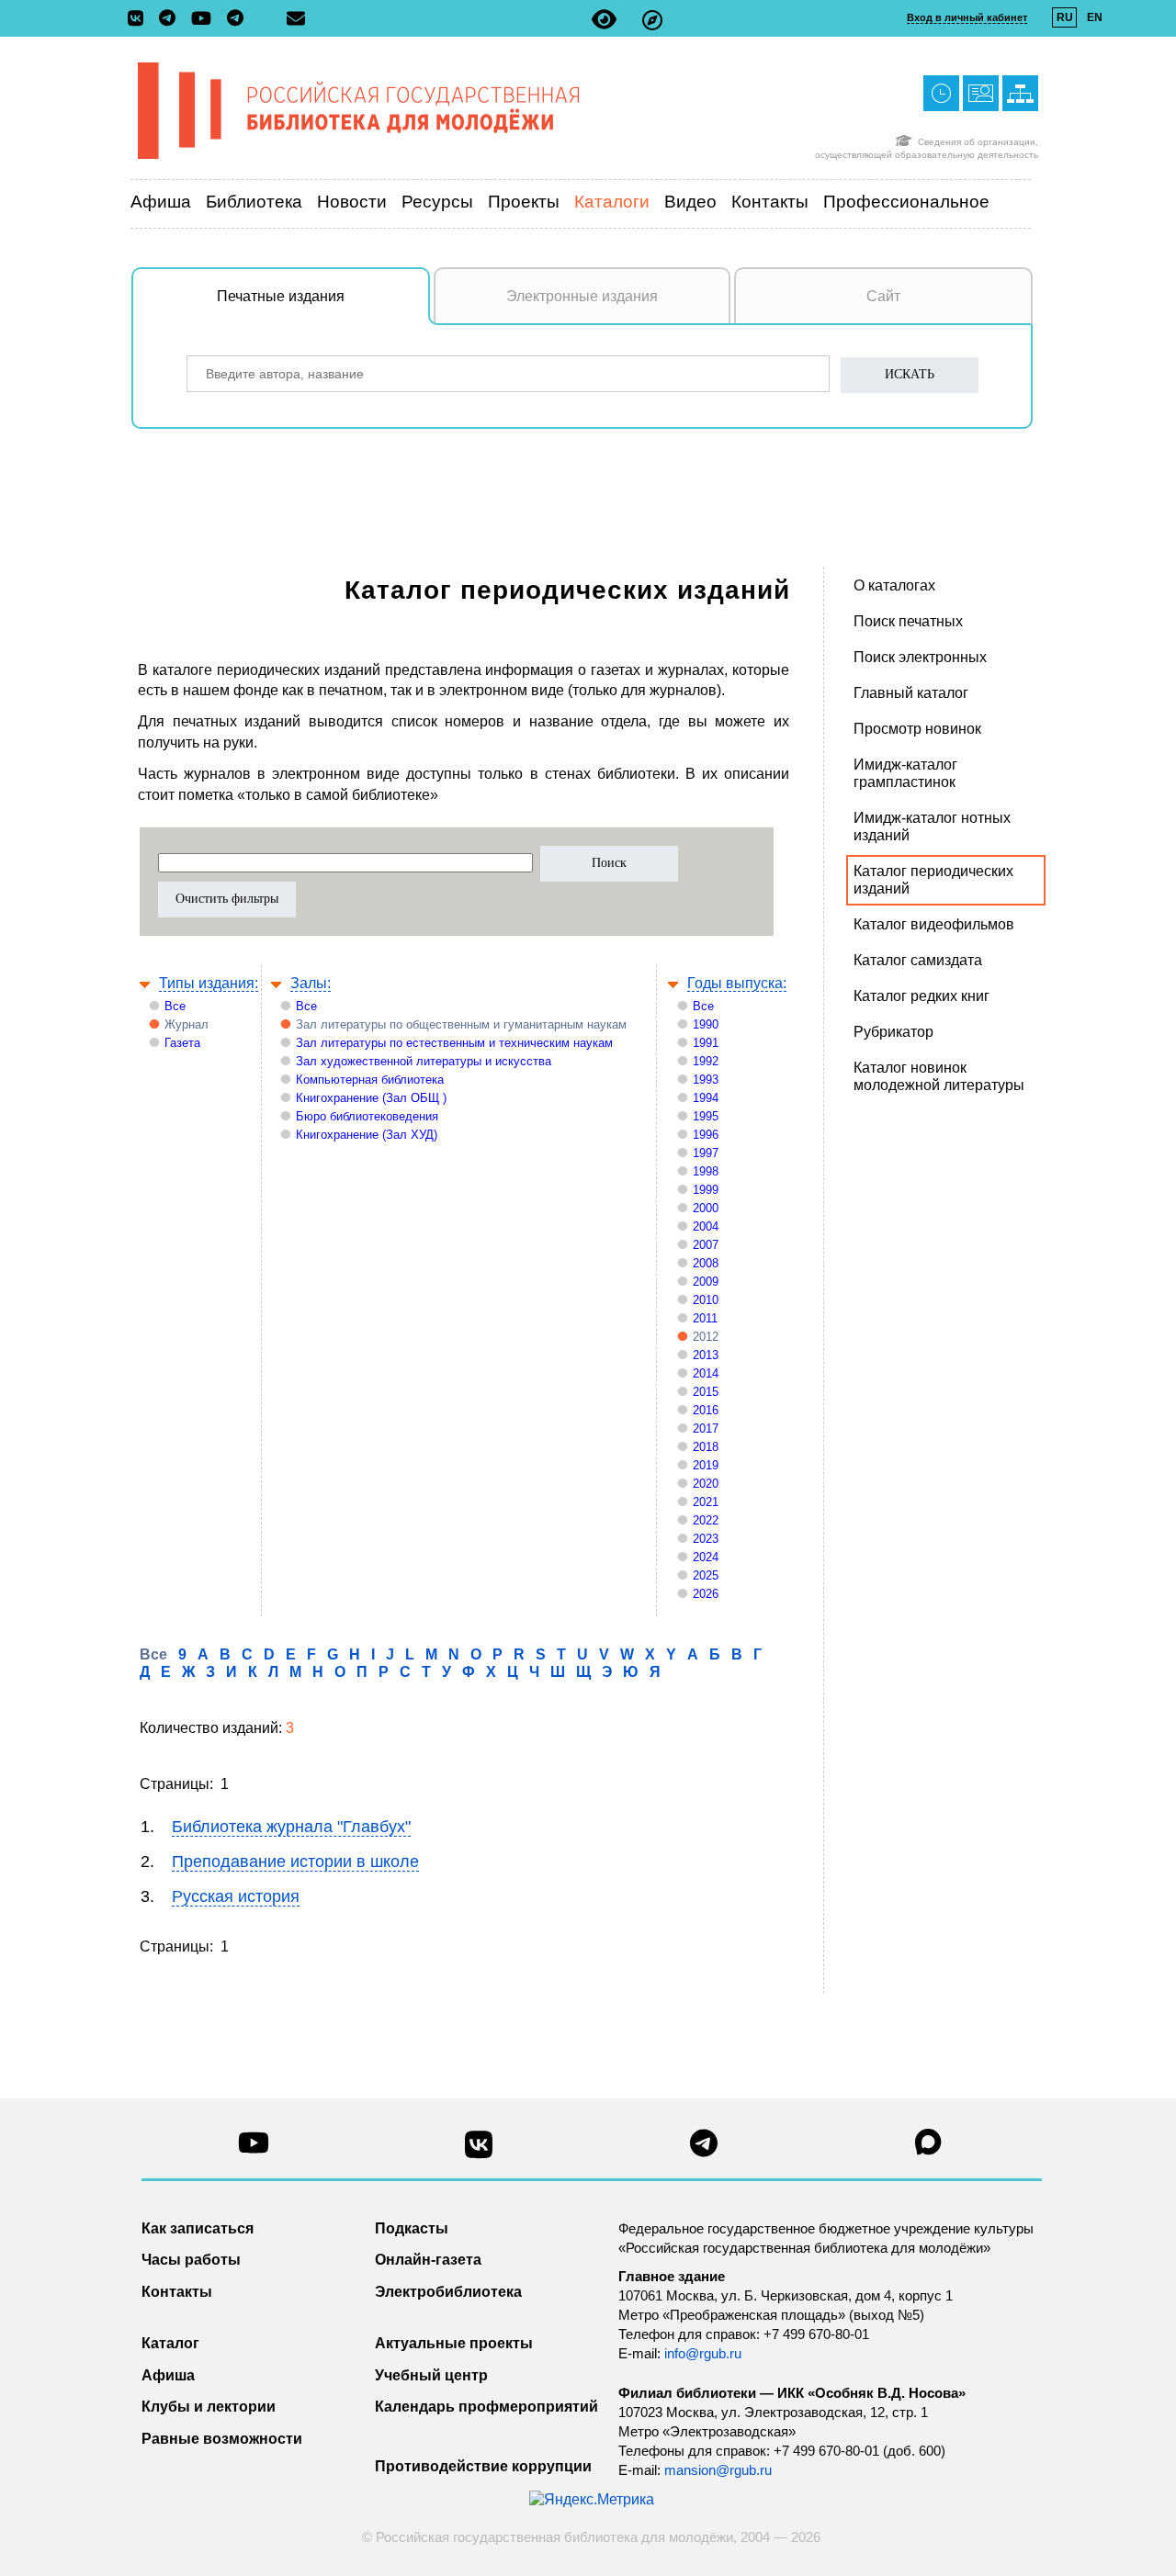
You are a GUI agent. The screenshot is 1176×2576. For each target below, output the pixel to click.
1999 (706, 1190)
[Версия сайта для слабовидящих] (604, 20)
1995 (706, 1116)
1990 (706, 1024)
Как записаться (198, 2228)
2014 (706, 1373)
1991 (706, 1043)
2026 (706, 1594)
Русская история (236, 1896)
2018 (706, 1447)
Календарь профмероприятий (486, 2407)
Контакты (770, 202)
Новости (352, 202)
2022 (706, 1520)
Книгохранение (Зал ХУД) (367, 1135)
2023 (706, 1539)
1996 (706, 1135)
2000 (706, 1208)
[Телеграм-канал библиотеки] (172, 19)
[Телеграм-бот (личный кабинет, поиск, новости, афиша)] (235, 19)
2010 (706, 1300)
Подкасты (412, 2228)
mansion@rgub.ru (718, 2470)
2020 (706, 1484)
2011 (705, 1318)
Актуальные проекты (454, 2343)
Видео (690, 202)
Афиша (161, 202)
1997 (706, 1153)
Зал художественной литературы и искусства (424, 1061)
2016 (706, 1410)
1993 (706, 1080)
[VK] (140, 19)
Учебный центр (431, 2375)
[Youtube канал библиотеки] (254, 2148)
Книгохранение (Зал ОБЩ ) (371, 1098)
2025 (706, 1575)
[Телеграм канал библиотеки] (704, 2149)
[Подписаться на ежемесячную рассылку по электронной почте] (296, 18)
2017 (706, 1429)
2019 (706, 1465)
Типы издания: (209, 983)
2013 (706, 1355)
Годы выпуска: (737, 983)
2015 (706, 1392)
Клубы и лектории (209, 2407)
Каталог (170, 2343)
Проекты (524, 202)
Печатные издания (281, 296)
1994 (706, 1098)
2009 (706, 1282)
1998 (706, 1171)
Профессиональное (906, 202)
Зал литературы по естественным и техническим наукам (454, 1043)
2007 (706, 1245)
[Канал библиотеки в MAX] (929, 2148)
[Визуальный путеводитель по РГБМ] (652, 20)
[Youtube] (206, 20)
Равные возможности (222, 2439)
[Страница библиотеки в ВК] (479, 2151)
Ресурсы (437, 202)
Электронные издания (582, 296)
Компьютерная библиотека (370, 1080)
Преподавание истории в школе (295, 1862)
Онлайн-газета (428, 2260)
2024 (706, 1557)
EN (1095, 17)
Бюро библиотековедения (367, 1116)
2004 (706, 1226)
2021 (706, 1502)
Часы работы (191, 2260)
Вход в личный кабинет (967, 17)
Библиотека (254, 202)
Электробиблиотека (448, 2292)
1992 (706, 1061)
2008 (706, 1263)
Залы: (311, 983)
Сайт (883, 296)
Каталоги (612, 202)
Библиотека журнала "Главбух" (291, 1827)
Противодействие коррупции (483, 2466)
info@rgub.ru (703, 2353)
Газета (182, 1043)
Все (175, 1006)
